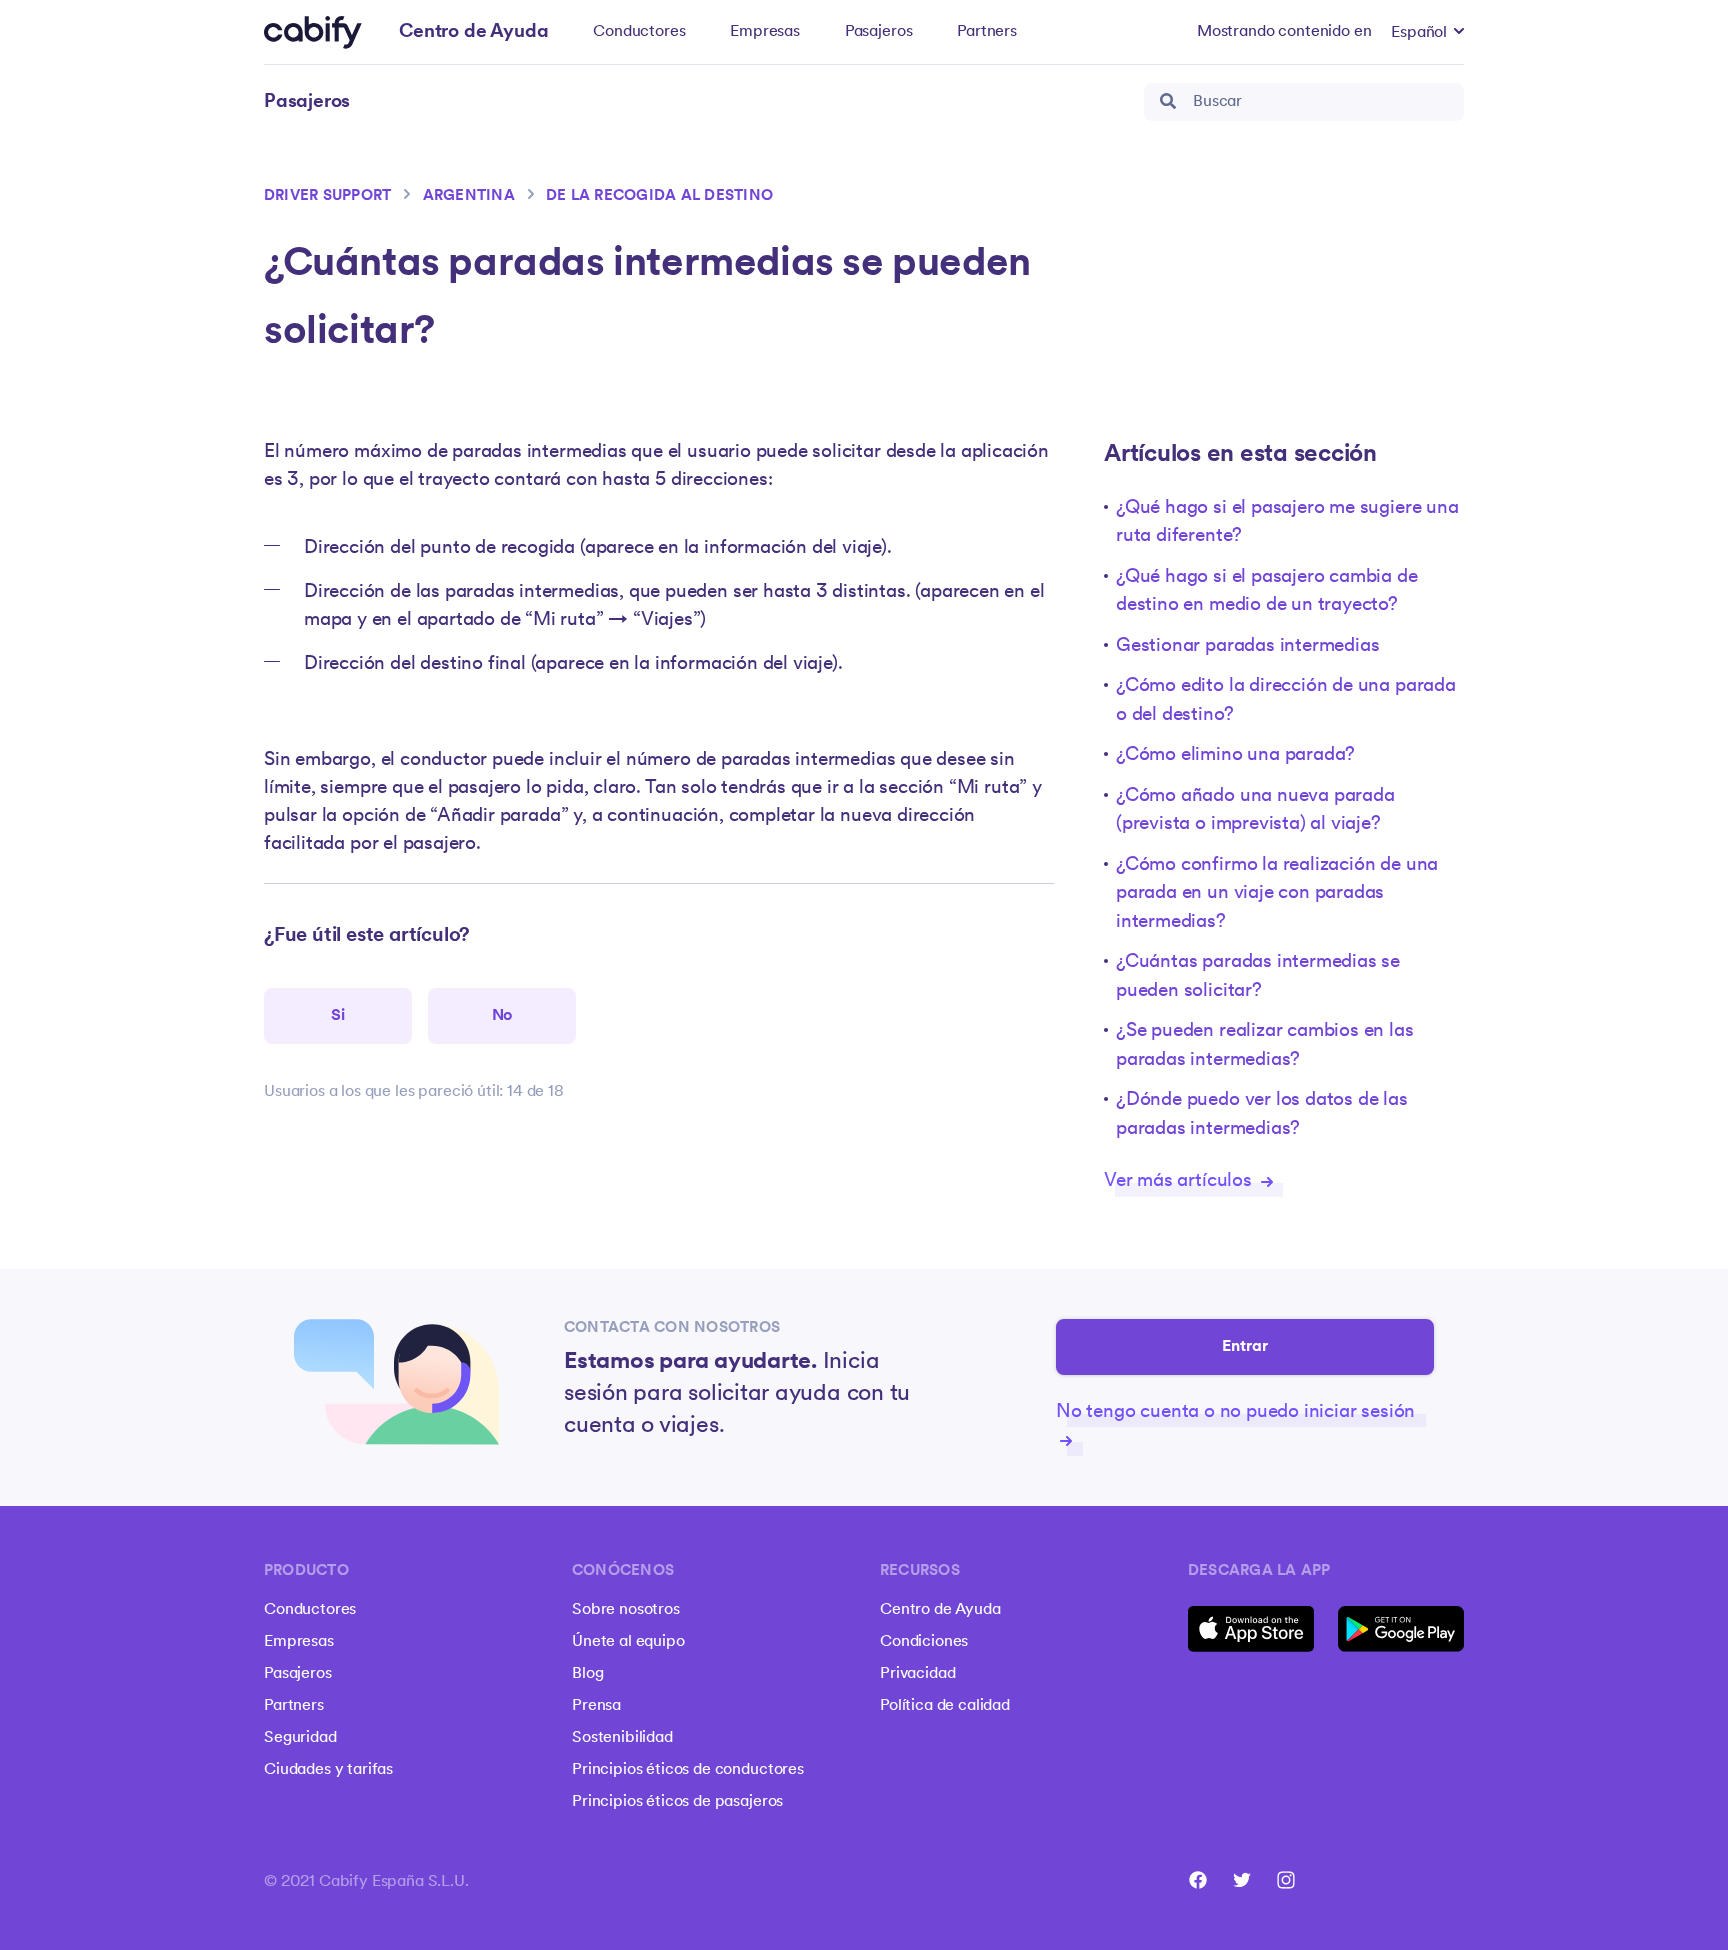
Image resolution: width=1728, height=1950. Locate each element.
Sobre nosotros (626, 1610)
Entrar (1245, 1347)
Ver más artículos (1180, 1181)
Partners (987, 32)
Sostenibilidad (622, 1738)
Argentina (469, 196)
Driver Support (327, 196)
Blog (587, 1674)
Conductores (639, 32)
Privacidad (917, 1674)
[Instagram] (1286, 1880)
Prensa (596, 1706)
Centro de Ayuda (940, 1610)
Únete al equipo (628, 1642)
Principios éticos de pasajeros (677, 1802)
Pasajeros (879, 32)
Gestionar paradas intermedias (1248, 646)
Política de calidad (945, 1706)
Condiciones (924, 1642)
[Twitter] (1242, 1880)
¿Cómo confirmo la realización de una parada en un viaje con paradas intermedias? (1277, 894)
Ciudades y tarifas (328, 1770)
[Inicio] (313, 32)
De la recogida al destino (659, 196)
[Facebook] (1198, 1880)
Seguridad (300, 1738)
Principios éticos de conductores (688, 1770)
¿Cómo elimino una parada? (1235, 755)
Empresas (765, 32)
